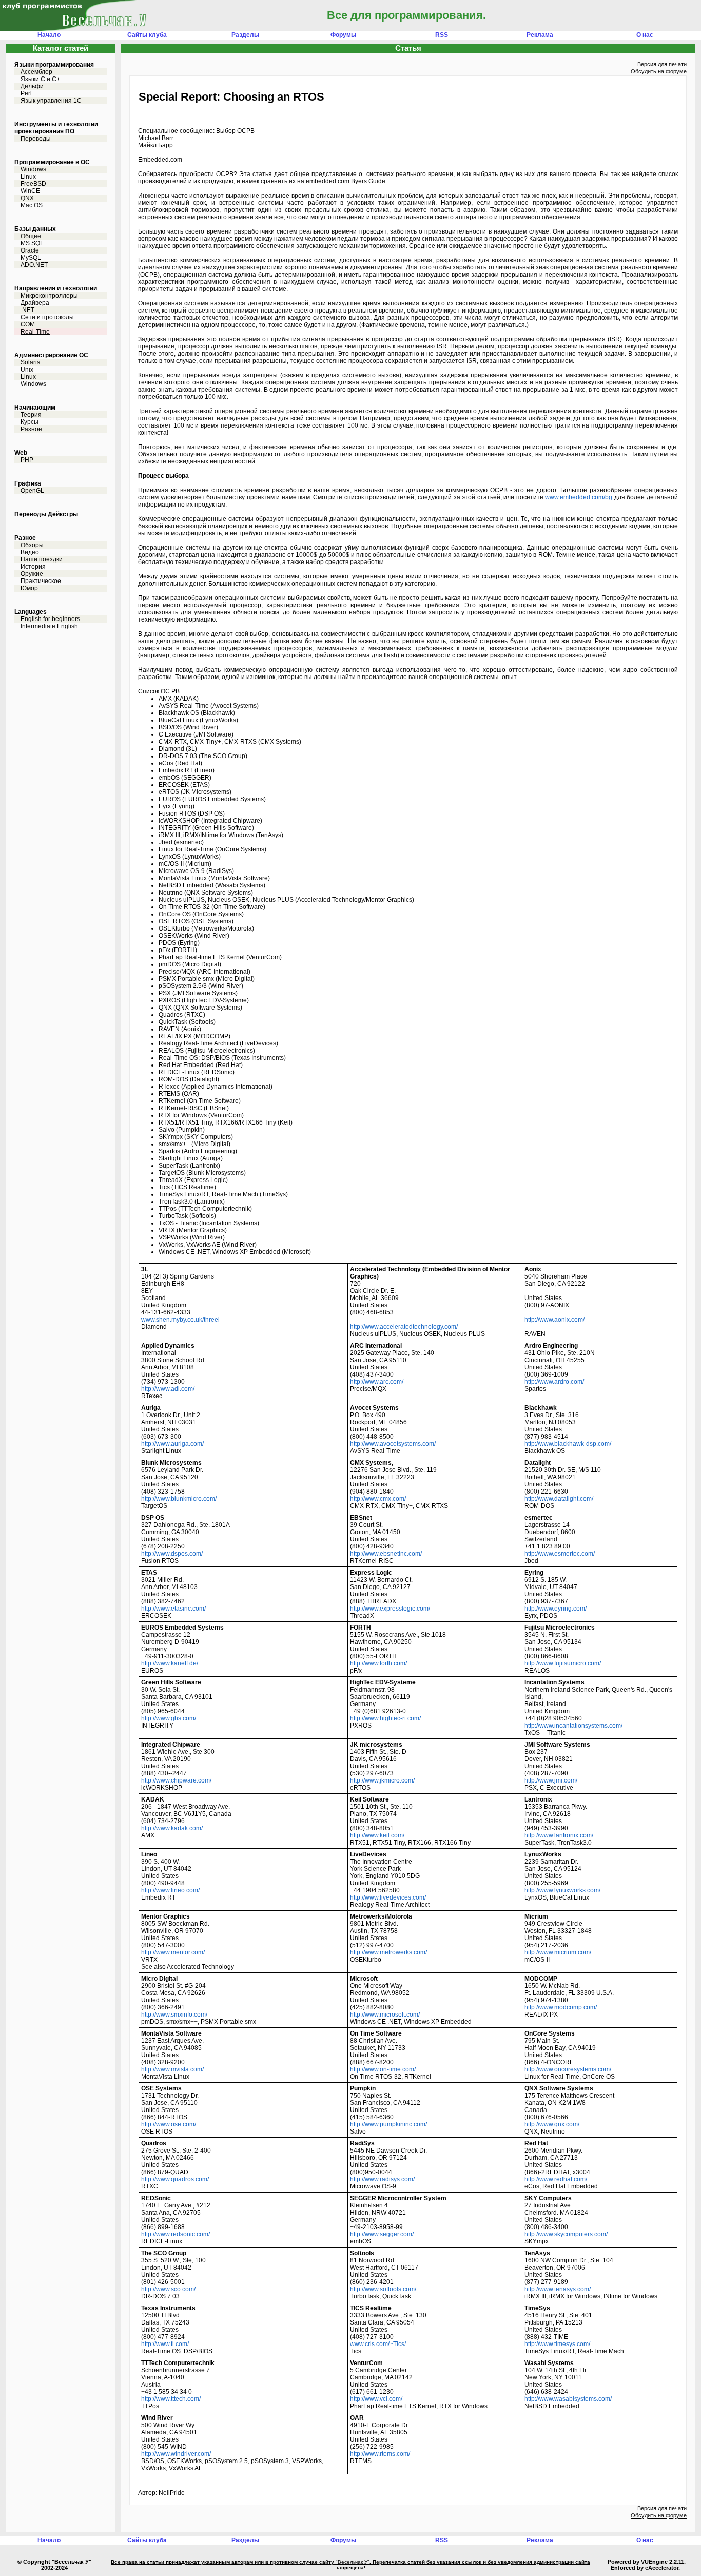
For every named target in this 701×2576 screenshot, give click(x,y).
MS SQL (32, 243)
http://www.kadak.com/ (172, 1828)
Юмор (29, 588)
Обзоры (32, 545)
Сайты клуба (147, 35)
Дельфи (32, 86)
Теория (31, 415)
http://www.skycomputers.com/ (566, 2234)
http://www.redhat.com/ (556, 2179)
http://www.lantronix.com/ (559, 1835)
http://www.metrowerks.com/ (388, 1952)
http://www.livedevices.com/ (388, 1897)
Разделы (245, 35)
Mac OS (32, 205)
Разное (31, 429)
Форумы (343, 35)
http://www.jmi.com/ (551, 1780)
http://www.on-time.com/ (383, 2069)
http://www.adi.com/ (168, 1389)
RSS (442, 35)
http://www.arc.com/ (377, 1382)
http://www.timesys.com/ (557, 2344)
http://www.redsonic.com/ (176, 2234)
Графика (28, 483)
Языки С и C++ (42, 79)
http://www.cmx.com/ (378, 1499)
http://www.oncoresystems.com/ (568, 2069)
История (33, 567)
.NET (27, 310)
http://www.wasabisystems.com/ (568, 2399)
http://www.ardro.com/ (554, 1382)
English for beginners (50, 619)
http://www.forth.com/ (378, 1663)
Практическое (41, 581)
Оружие (32, 574)
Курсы (30, 422)
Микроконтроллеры (49, 296)
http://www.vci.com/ (376, 2399)
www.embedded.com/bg (579, 497)
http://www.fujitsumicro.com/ (563, 1663)
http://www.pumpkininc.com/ (388, 2124)
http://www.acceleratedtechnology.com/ (404, 1327)
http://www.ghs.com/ (169, 1718)
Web (21, 453)
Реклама (540, 35)
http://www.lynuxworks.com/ (562, 1890)
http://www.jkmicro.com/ (382, 1780)
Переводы (36, 139)
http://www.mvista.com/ (172, 2069)
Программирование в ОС (52, 162)
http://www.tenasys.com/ (558, 2289)
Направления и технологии (56, 288)
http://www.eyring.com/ (556, 1609)
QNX (27, 198)
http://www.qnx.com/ (552, 2124)
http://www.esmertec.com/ (560, 1554)
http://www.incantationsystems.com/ (573, 1726)
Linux (28, 177)
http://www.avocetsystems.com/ (393, 1444)
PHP (27, 460)
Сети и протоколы (47, 317)
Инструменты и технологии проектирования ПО (56, 128)
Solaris (30, 362)
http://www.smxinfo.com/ (174, 2015)
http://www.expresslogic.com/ (390, 1609)
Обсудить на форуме (659, 71)
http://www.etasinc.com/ (173, 1609)
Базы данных (35, 229)
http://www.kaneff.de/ (170, 1663)
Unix (27, 370)
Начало (49, 35)
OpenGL (32, 491)
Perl (26, 93)
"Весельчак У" (353, 2562)
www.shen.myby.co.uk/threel (180, 1320)
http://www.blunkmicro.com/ (179, 1499)
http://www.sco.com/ (168, 2289)
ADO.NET (34, 265)
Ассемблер (36, 72)
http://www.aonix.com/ (554, 1320)
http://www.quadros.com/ (175, 2179)
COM (28, 324)
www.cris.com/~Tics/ (378, 2344)
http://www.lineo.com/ (170, 1890)
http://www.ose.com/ (169, 2124)
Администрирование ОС (51, 355)
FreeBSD (33, 184)
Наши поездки (42, 559)
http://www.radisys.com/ (382, 2179)
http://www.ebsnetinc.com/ (386, 1554)
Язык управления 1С (51, 101)
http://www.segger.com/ (382, 2234)
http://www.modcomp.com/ (561, 2007)
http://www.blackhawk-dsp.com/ (568, 1444)
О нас (645, 35)
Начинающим (35, 408)
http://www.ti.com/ (165, 2344)
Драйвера (35, 303)
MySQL (31, 258)
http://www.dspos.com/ (172, 1554)
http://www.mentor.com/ (173, 1952)
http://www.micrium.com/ (558, 1952)
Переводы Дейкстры (46, 514)
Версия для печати (662, 64)
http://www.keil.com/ (377, 1835)
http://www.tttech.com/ (171, 2399)
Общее (31, 236)
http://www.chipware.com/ (176, 1780)
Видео (30, 552)
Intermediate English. (50, 626)
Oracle (30, 250)
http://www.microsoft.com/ (385, 2015)
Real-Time (35, 332)
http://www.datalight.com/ (559, 1499)
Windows (33, 169)
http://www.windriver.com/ (176, 2454)
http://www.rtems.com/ (380, 2454)
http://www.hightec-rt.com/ (385, 1718)
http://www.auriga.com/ (172, 1444)
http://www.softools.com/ (383, 2289)
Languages (31, 612)
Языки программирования (54, 65)
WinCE (30, 191)
